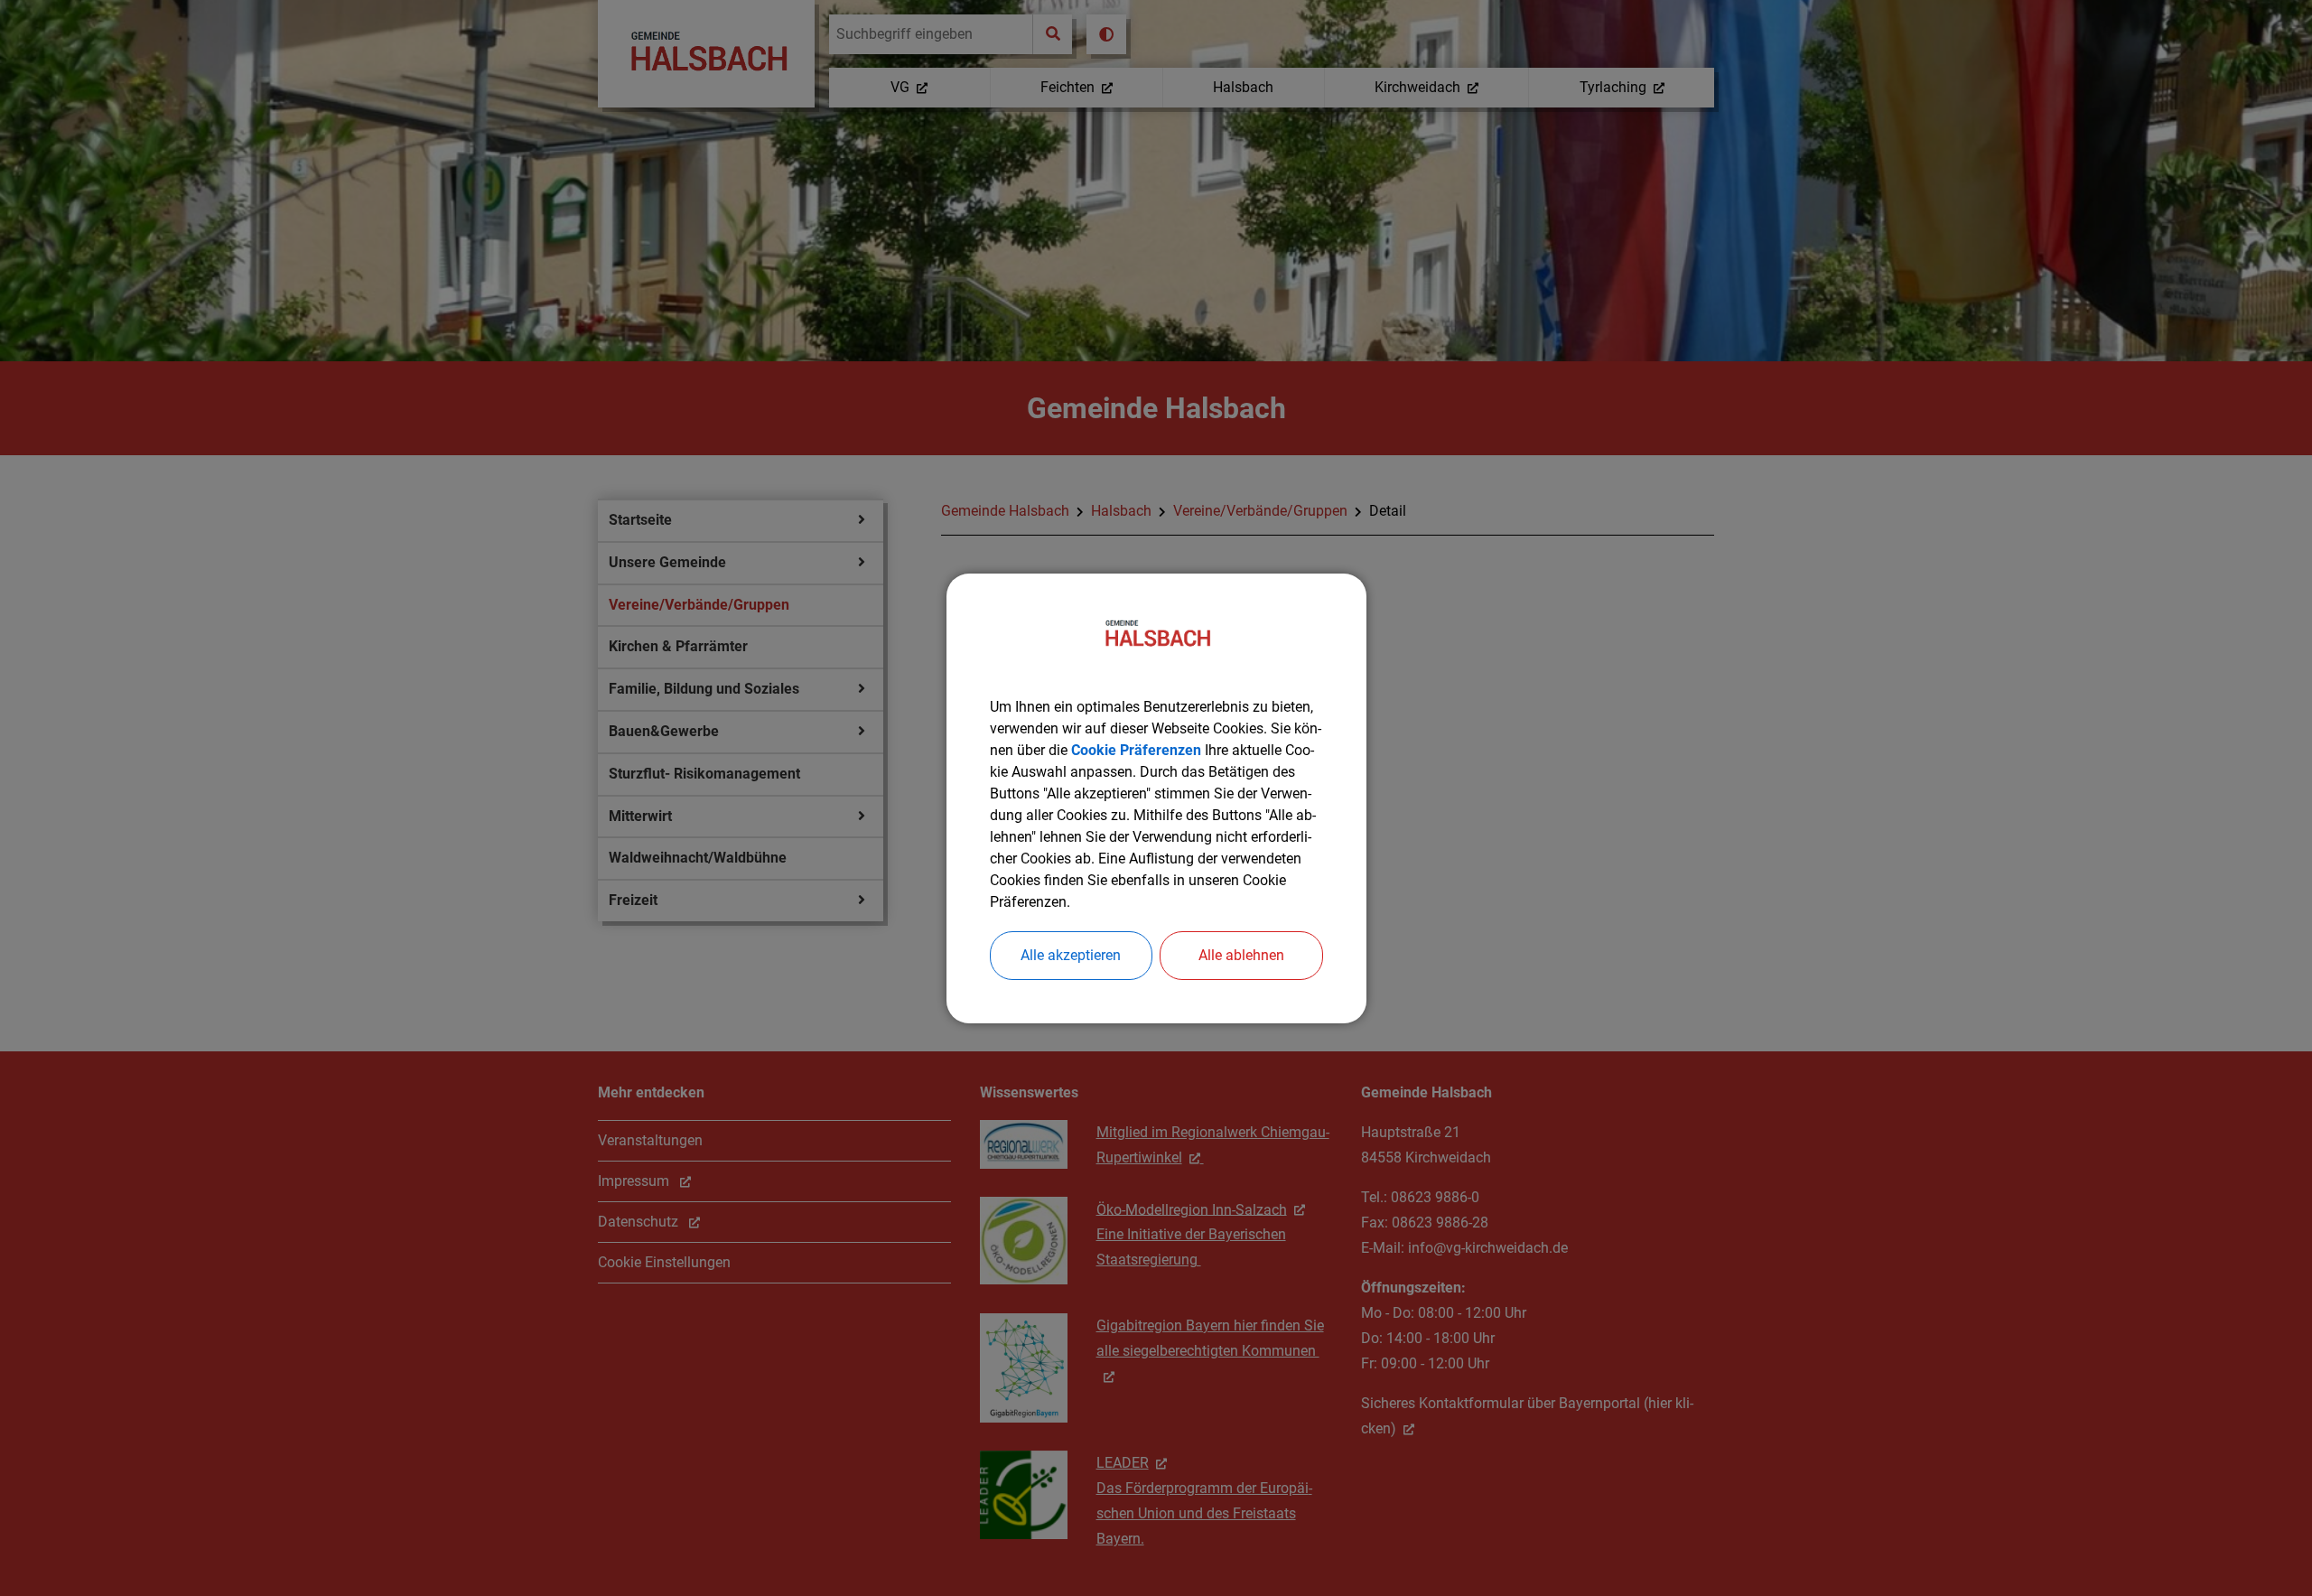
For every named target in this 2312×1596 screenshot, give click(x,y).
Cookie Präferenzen (1136, 750)
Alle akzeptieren (1071, 955)
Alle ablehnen (1241, 955)
